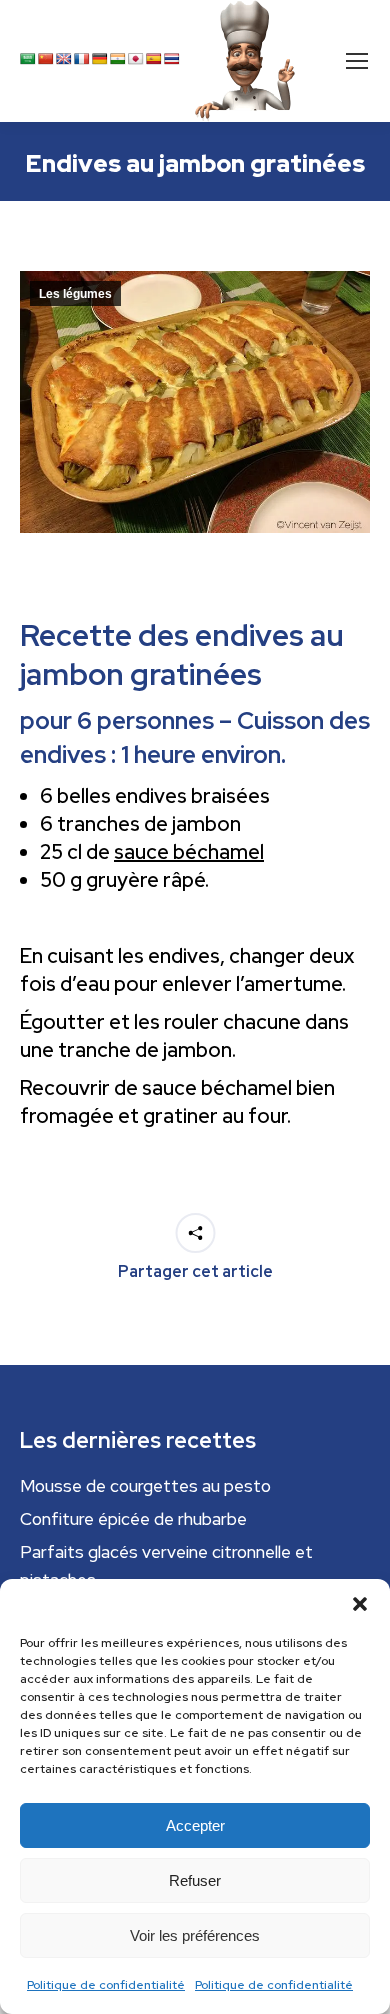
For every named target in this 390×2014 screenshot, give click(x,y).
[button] (360, 1604)
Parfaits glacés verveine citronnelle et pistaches (166, 1566)
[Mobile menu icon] (357, 61)
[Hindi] (118, 59)
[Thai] (172, 59)
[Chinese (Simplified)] (46, 59)
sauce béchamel (189, 852)
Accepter (195, 1825)
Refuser (195, 1880)
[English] (64, 59)
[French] (82, 59)
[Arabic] (28, 59)
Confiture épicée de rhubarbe (133, 1519)
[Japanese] (136, 59)
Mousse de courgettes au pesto (145, 1486)
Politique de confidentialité (106, 1985)
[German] (100, 59)
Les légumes (75, 294)
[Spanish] (154, 59)
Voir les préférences (195, 1935)
